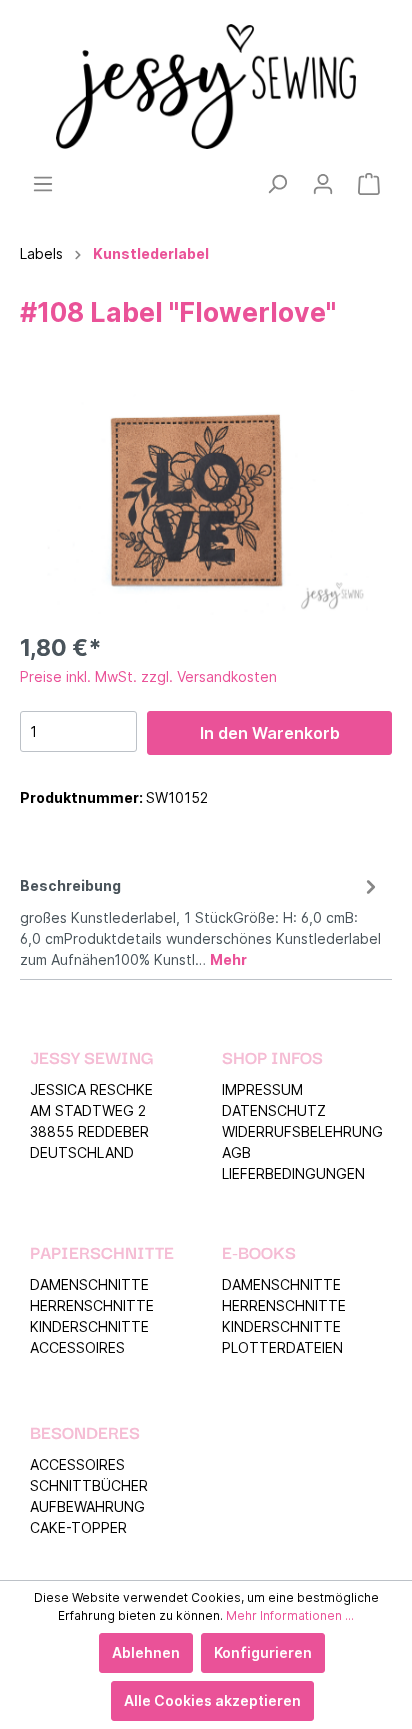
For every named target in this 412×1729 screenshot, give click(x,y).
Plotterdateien (282, 1347)
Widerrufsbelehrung (302, 1131)
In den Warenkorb (270, 733)
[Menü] (43, 184)
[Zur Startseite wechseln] (206, 86)
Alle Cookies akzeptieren (212, 1700)
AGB (236, 1152)
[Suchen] (277, 184)
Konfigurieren (263, 1652)
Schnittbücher (89, 1485)
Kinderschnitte (89, 1326)
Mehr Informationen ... (290, 1615)
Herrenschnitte (92, 1305)
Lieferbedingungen (293, 1173)
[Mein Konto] (323, 184)
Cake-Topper (78, 1527)
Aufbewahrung (87, 1506)
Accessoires (77, 1347)
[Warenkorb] (369, 184)
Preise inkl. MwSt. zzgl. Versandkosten (148, 676)
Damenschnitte (89, 1284)
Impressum (262, 1089)
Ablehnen (146, 1652)
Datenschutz (274, 1110)
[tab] (201, 919)
